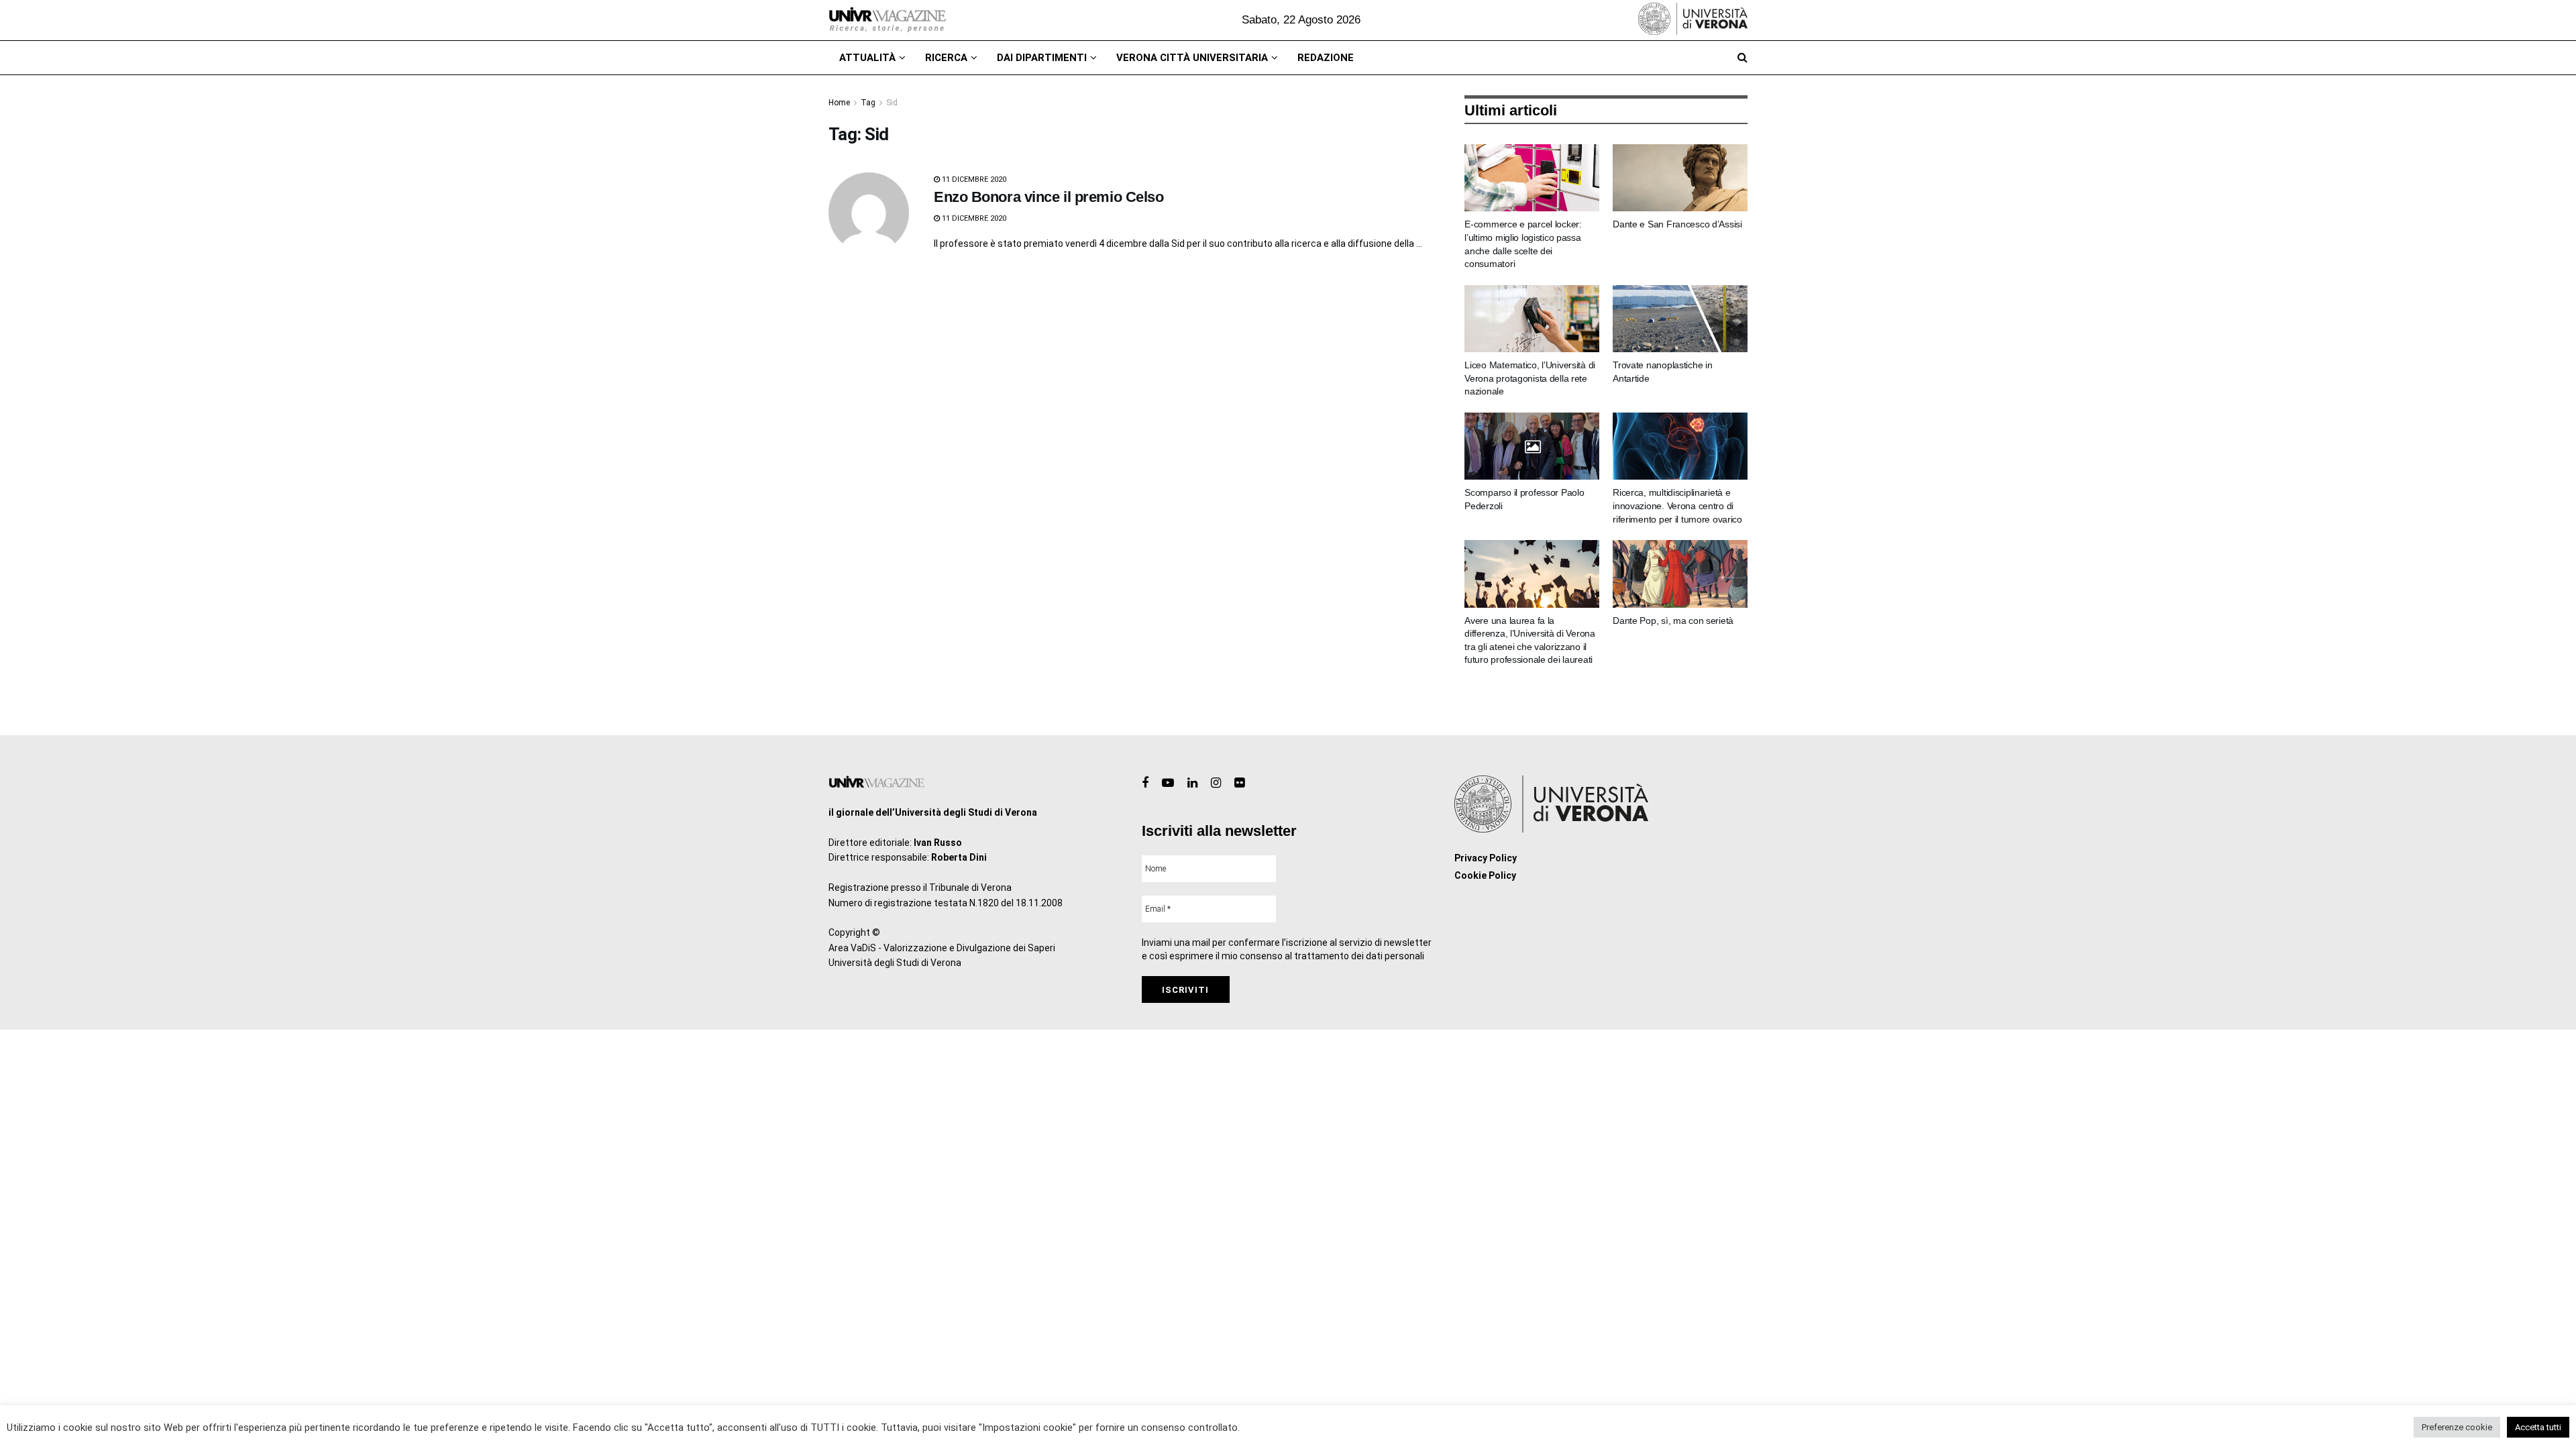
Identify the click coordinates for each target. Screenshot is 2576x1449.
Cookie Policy (1485, 875)
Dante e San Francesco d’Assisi (1677, 224)
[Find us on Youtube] (1168, 783)
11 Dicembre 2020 (973, 179)
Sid (892, 103)
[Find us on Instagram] (1216, 783)
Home (839, 103)
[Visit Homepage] (887, 20)
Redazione (1326, 58)
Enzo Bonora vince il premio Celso (1049, 197)
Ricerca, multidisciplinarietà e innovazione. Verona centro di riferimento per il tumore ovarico (1677, 505)
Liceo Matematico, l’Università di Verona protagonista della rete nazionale (1530, 378)
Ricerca (946, 58)
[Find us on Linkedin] (1192, 783)
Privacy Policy (1486, 858)
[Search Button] (1742, 58)
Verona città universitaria (1192, 58)
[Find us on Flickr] (1239, 783)
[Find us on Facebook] (1145, 783)
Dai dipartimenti (1042, 58)
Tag (868, 103)
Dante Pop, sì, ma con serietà (1673, 621)
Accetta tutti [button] (2538, 1427)
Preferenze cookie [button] (2457, 1427)
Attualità (867, 58)
